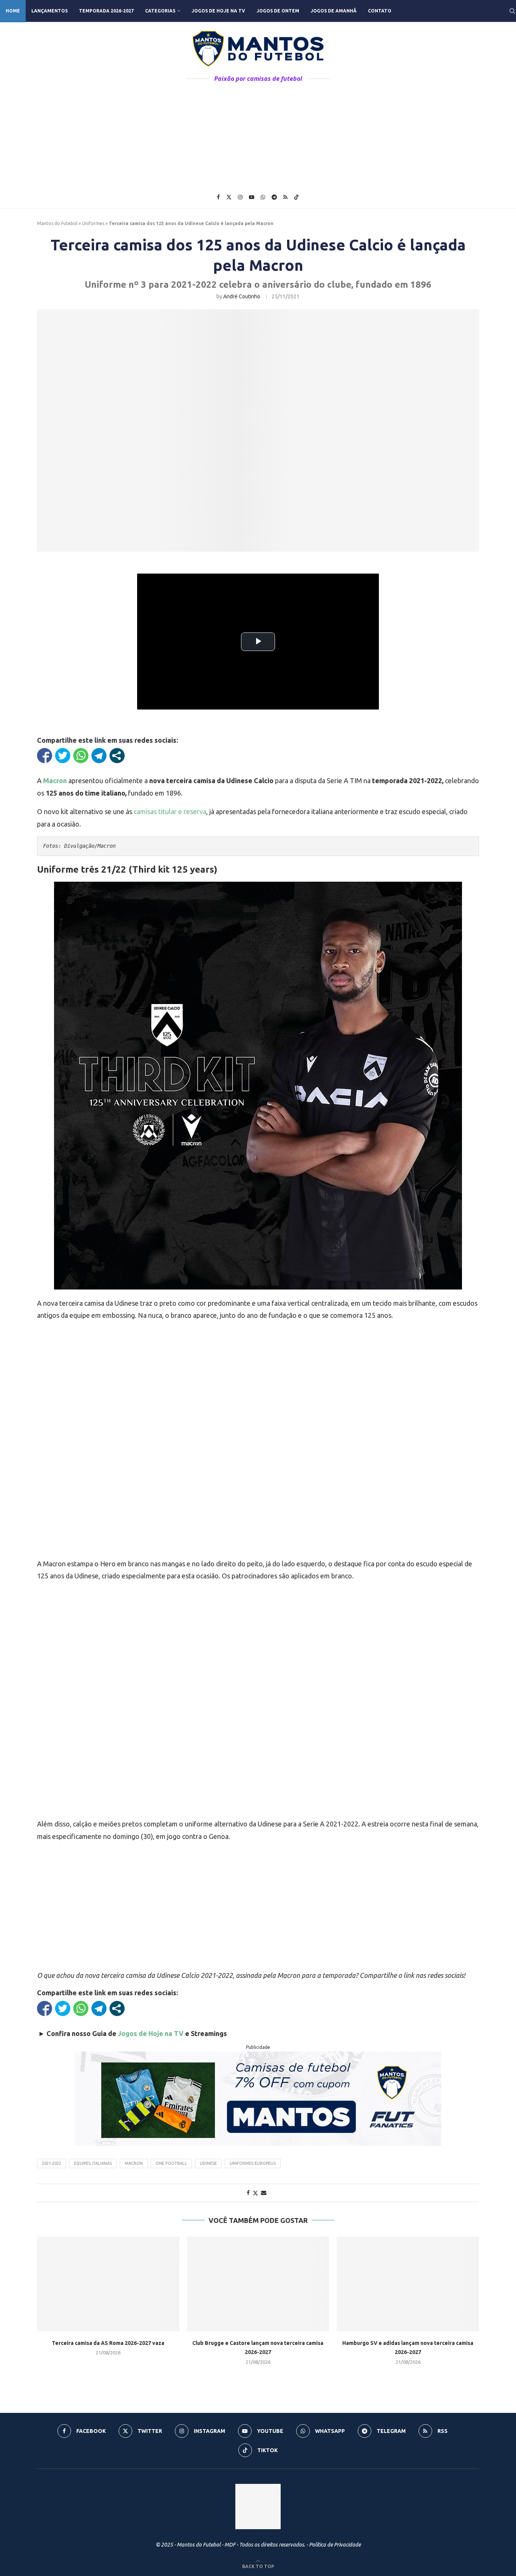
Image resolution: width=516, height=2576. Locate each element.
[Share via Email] (264, 2193)
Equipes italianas (93, 2163)
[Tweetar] (63, 756)
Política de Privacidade (335, 2545)
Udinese (208, 2163)
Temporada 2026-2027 (106, 11)
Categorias (160, 11)
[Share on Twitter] (255, 2193)
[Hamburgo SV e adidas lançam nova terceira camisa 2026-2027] (408, 2284)
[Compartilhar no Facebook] (45, 756)
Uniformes (93, 223)
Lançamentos (49, 11)
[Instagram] (240, 197)
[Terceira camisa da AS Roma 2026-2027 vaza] (108, 2284)
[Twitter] (229, 197)
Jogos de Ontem (278, 11)
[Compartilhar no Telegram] (99, 756)
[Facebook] (218, 197)
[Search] (512, 11)
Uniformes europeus (253, 2163)
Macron (134, 2163)
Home (13, 11)
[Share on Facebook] (248, 2193)
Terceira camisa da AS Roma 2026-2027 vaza (108, 2343)
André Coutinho (242, 296)
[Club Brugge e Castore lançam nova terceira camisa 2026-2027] (258, 2284)
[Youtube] (252, 197)
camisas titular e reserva (170, 811)
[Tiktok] (297, 197)
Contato (380, 11)
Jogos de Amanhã (334, 11)
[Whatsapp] (263, 197)
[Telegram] (274, 197)
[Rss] (285, 197)
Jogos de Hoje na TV (218, 11)
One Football (171, 2163)
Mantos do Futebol (57, 223)
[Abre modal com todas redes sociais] (117, 756)
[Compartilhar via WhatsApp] (81, 756)
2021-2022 (52, 2163)
